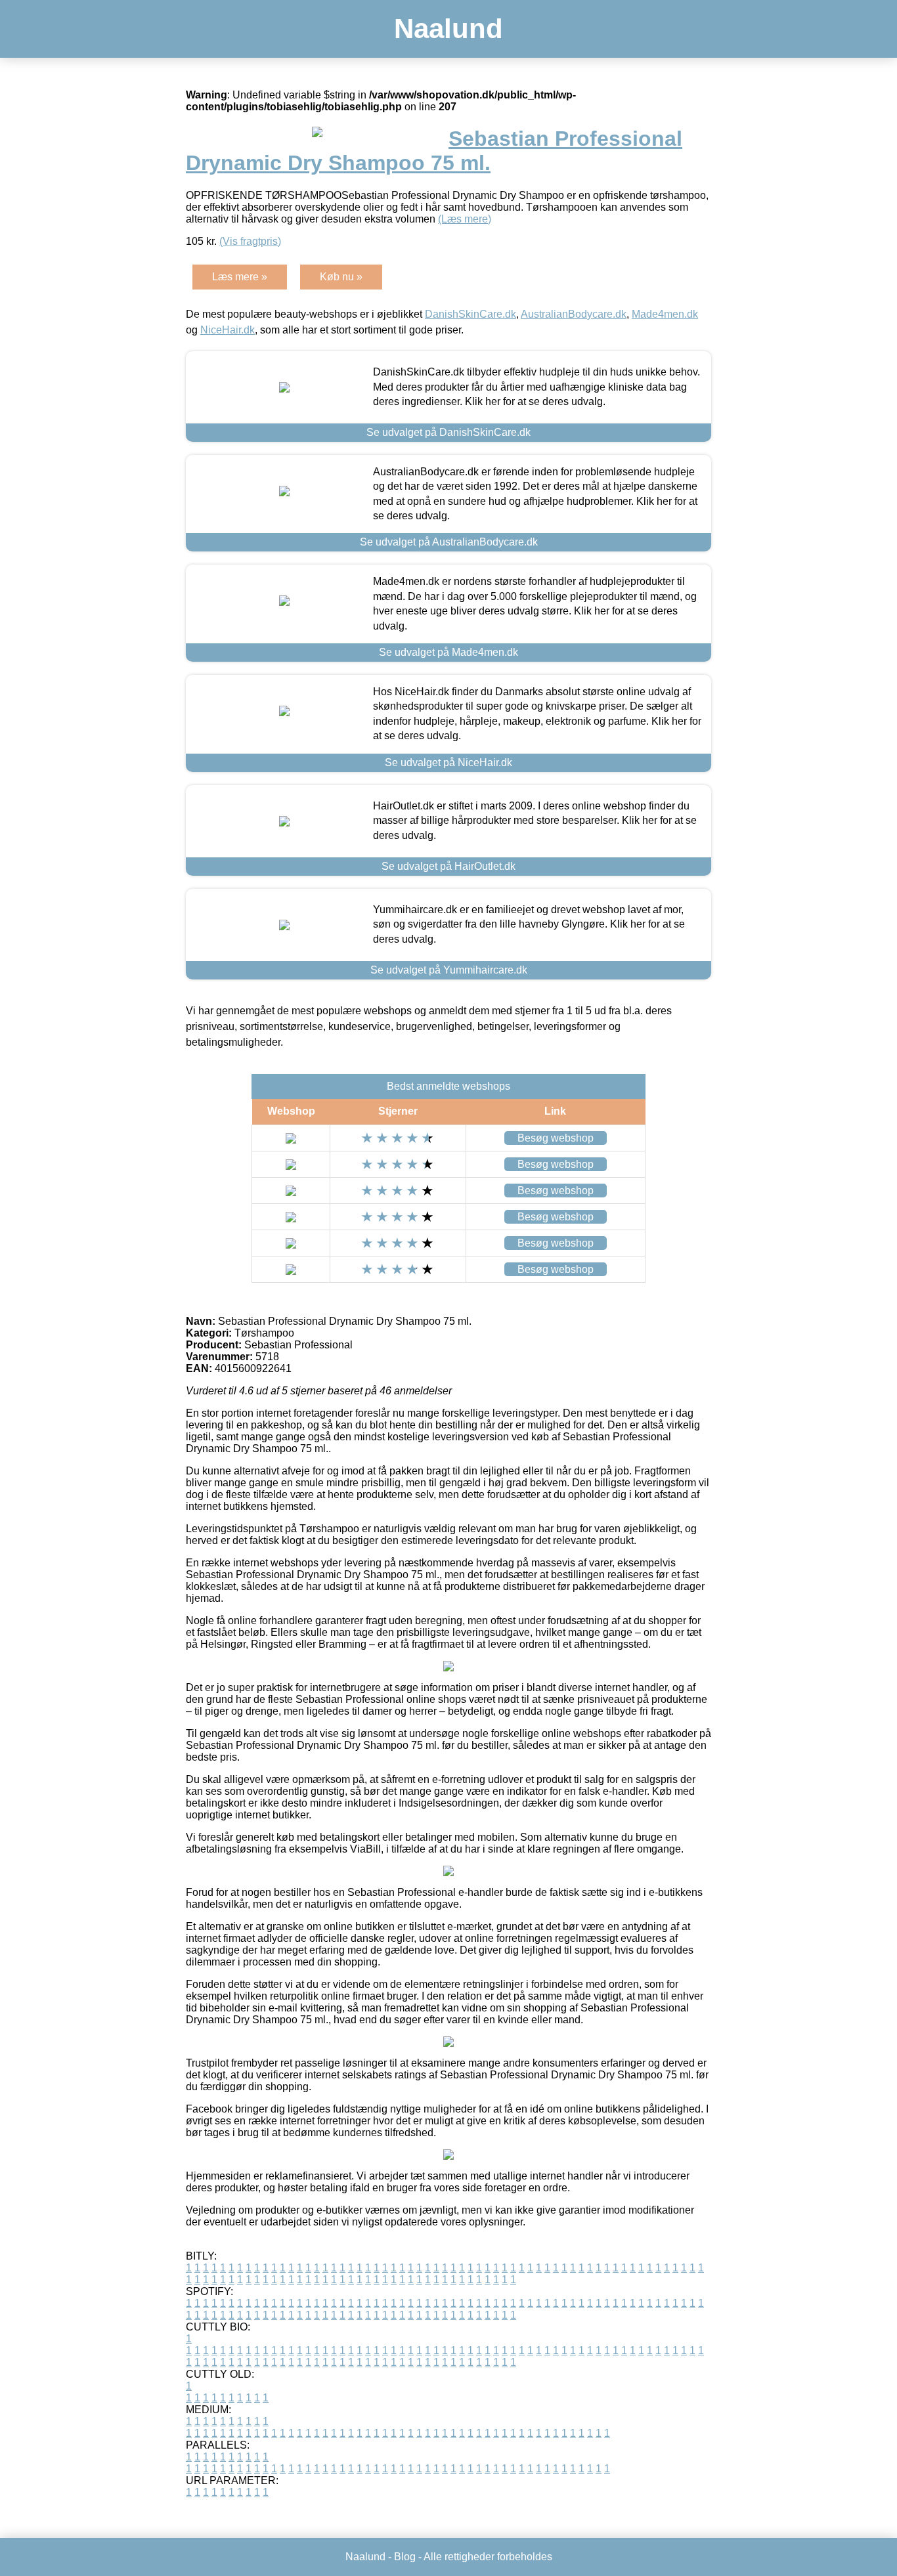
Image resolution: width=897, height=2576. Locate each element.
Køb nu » (341, 277)
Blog (405, 2557)
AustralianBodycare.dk (574, 314)
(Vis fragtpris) (250, 241)
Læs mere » (240, 277)
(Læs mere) (465, 219)
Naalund (448, 29)
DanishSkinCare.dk (470, 314)
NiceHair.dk (228, 330)
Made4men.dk (665, 314)
